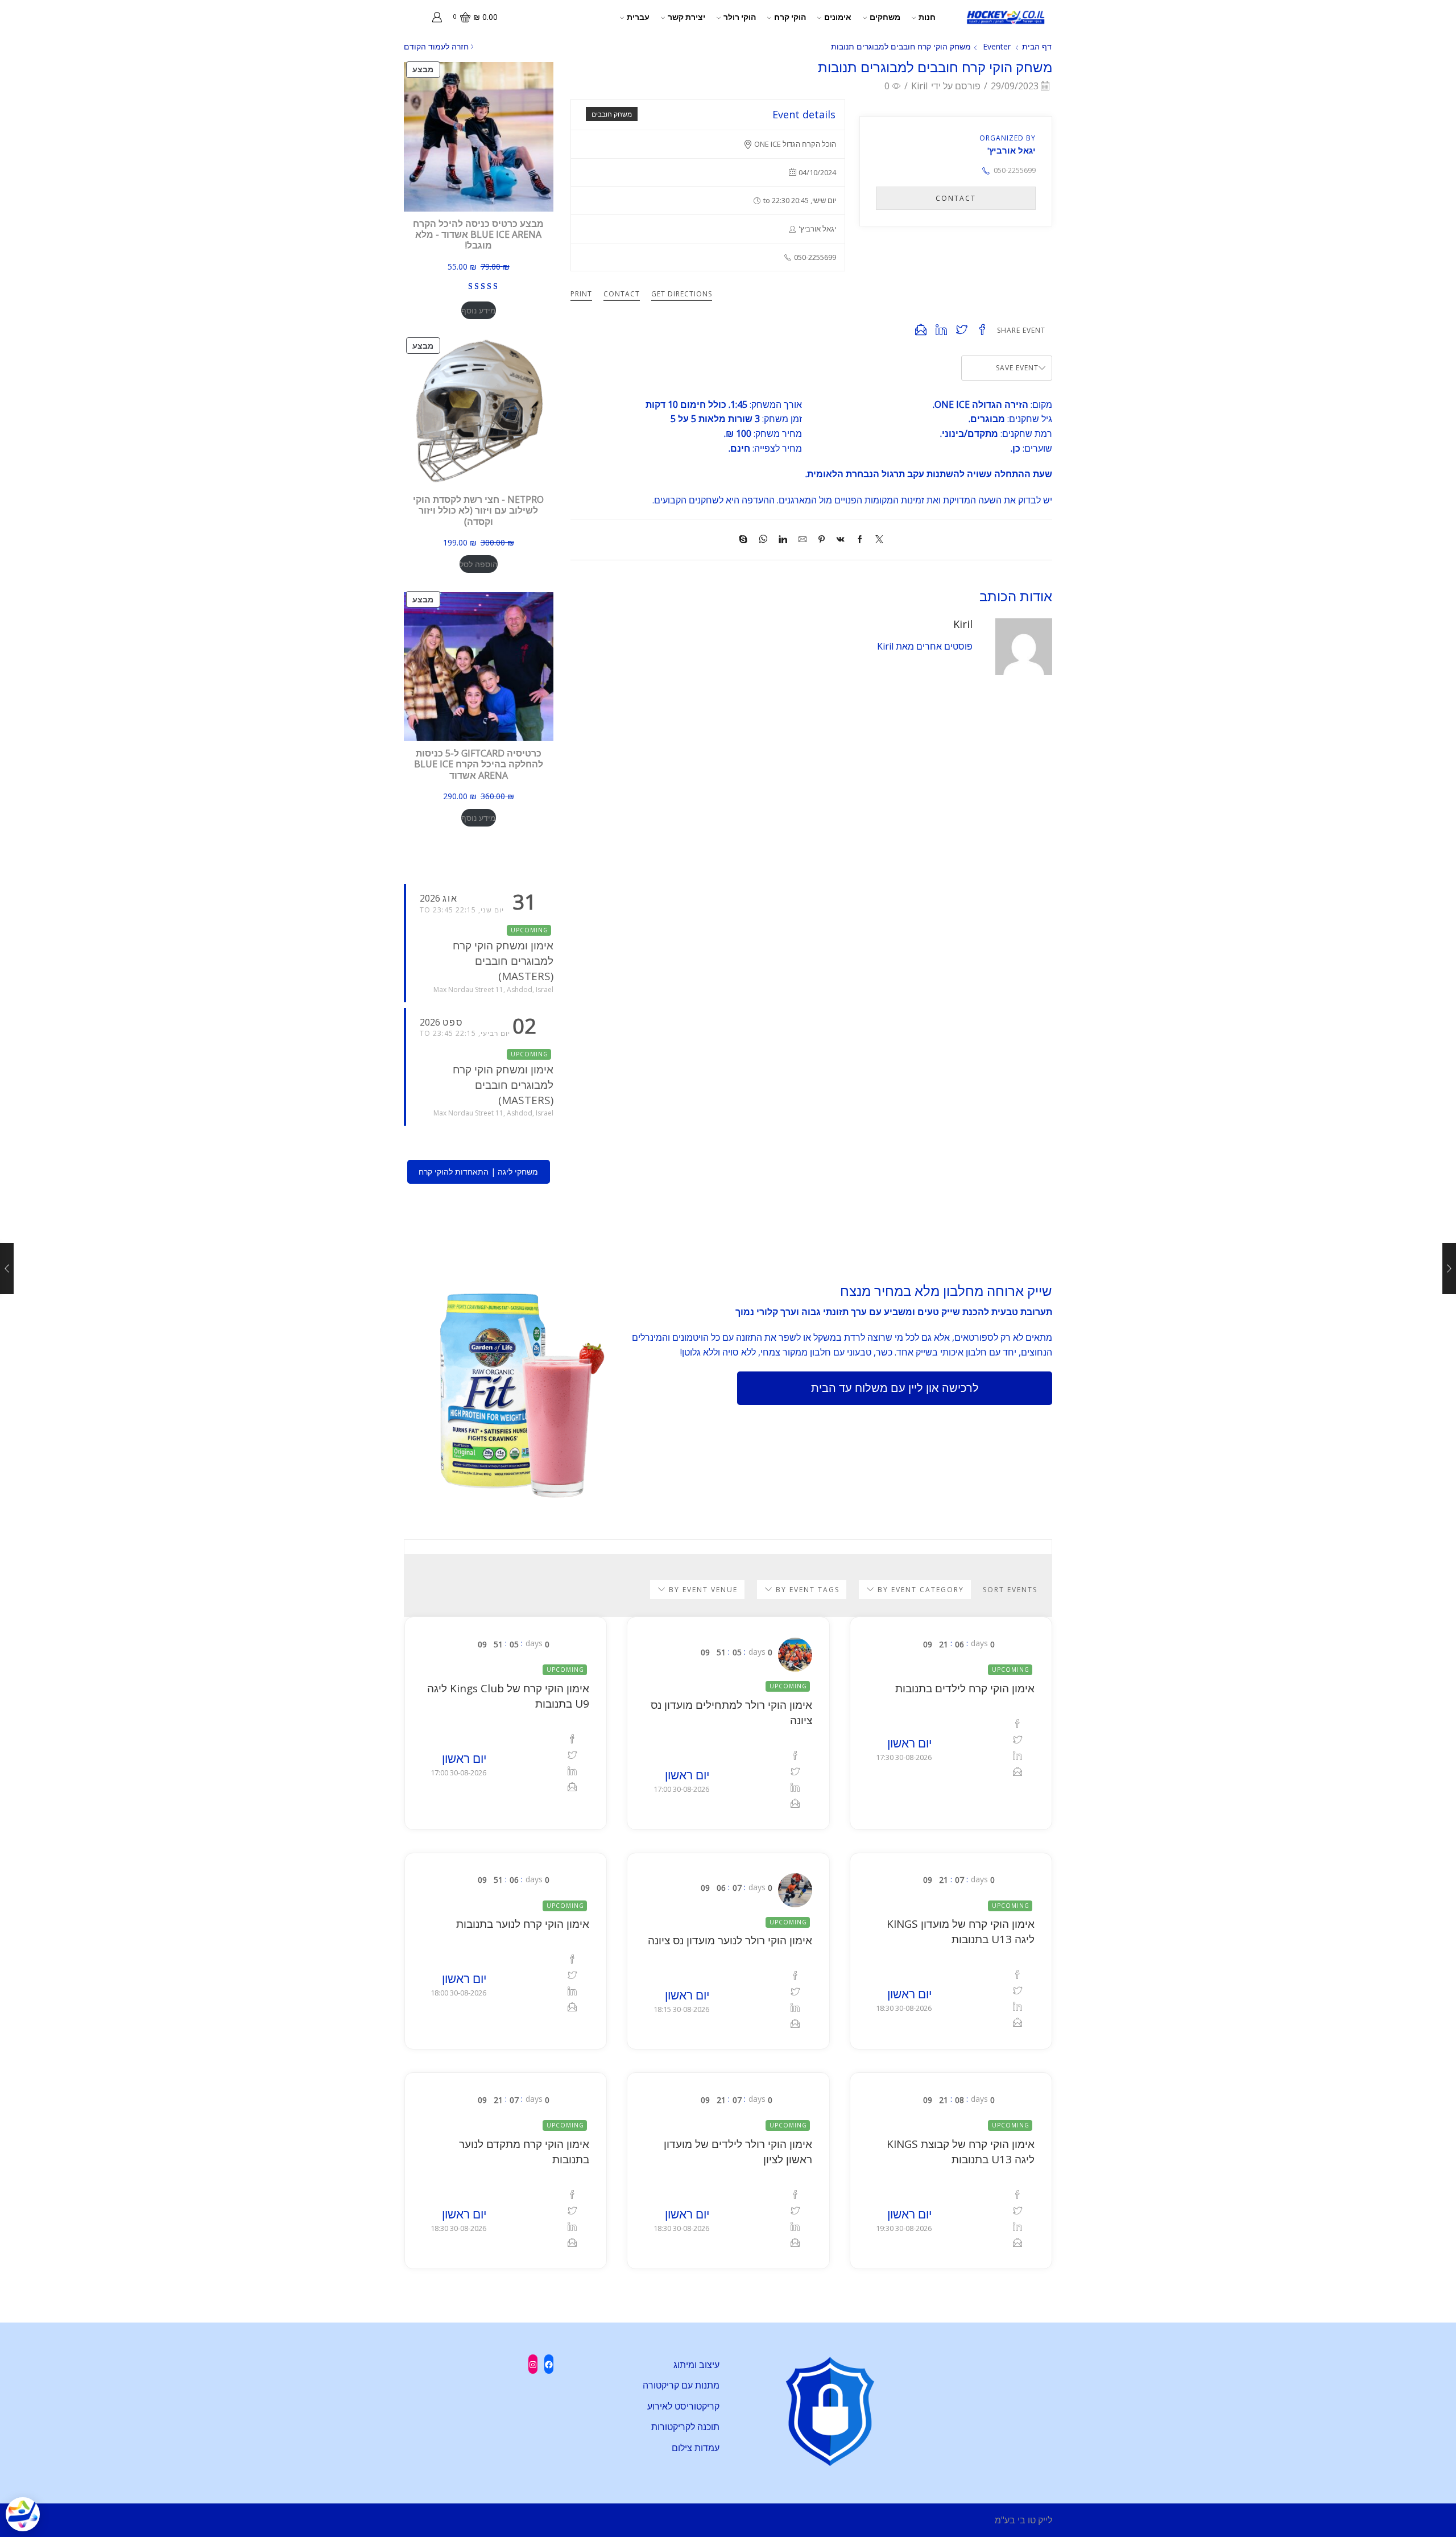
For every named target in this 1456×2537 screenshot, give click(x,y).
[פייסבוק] (860, 540)
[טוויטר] (876, 540)
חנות (927, 17)
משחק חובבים (612, 114)
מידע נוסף (479, 310)
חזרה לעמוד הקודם (436, 46)
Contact (622, 294)
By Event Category (919, 1590)
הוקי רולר (740, 17)
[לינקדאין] (783, 540)
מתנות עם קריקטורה (681, 2385)
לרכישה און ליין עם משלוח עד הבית (895, 1388)
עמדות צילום (696, 2448)
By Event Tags (806, 1590)
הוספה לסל (479, 564)
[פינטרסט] (822, 540)
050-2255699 (1015, 170)
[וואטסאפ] (763, 540)
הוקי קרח (790, 17)
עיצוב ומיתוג (696, 2365)
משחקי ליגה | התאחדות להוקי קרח (478, 1172)
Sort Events (1010, 1590)
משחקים (885, 17)
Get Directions (682, 294)
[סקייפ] (746, 540)
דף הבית (1037, 46)
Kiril (919, 86)
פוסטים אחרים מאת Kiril (925, 646)
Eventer (997, 46)
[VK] (841, 540)
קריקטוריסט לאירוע (683, 2406)
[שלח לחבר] (803, 540)
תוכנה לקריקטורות (685, 2427)
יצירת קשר (686, 17)
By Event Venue (702, 1590)
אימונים (838, 17)
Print (581, 294)
